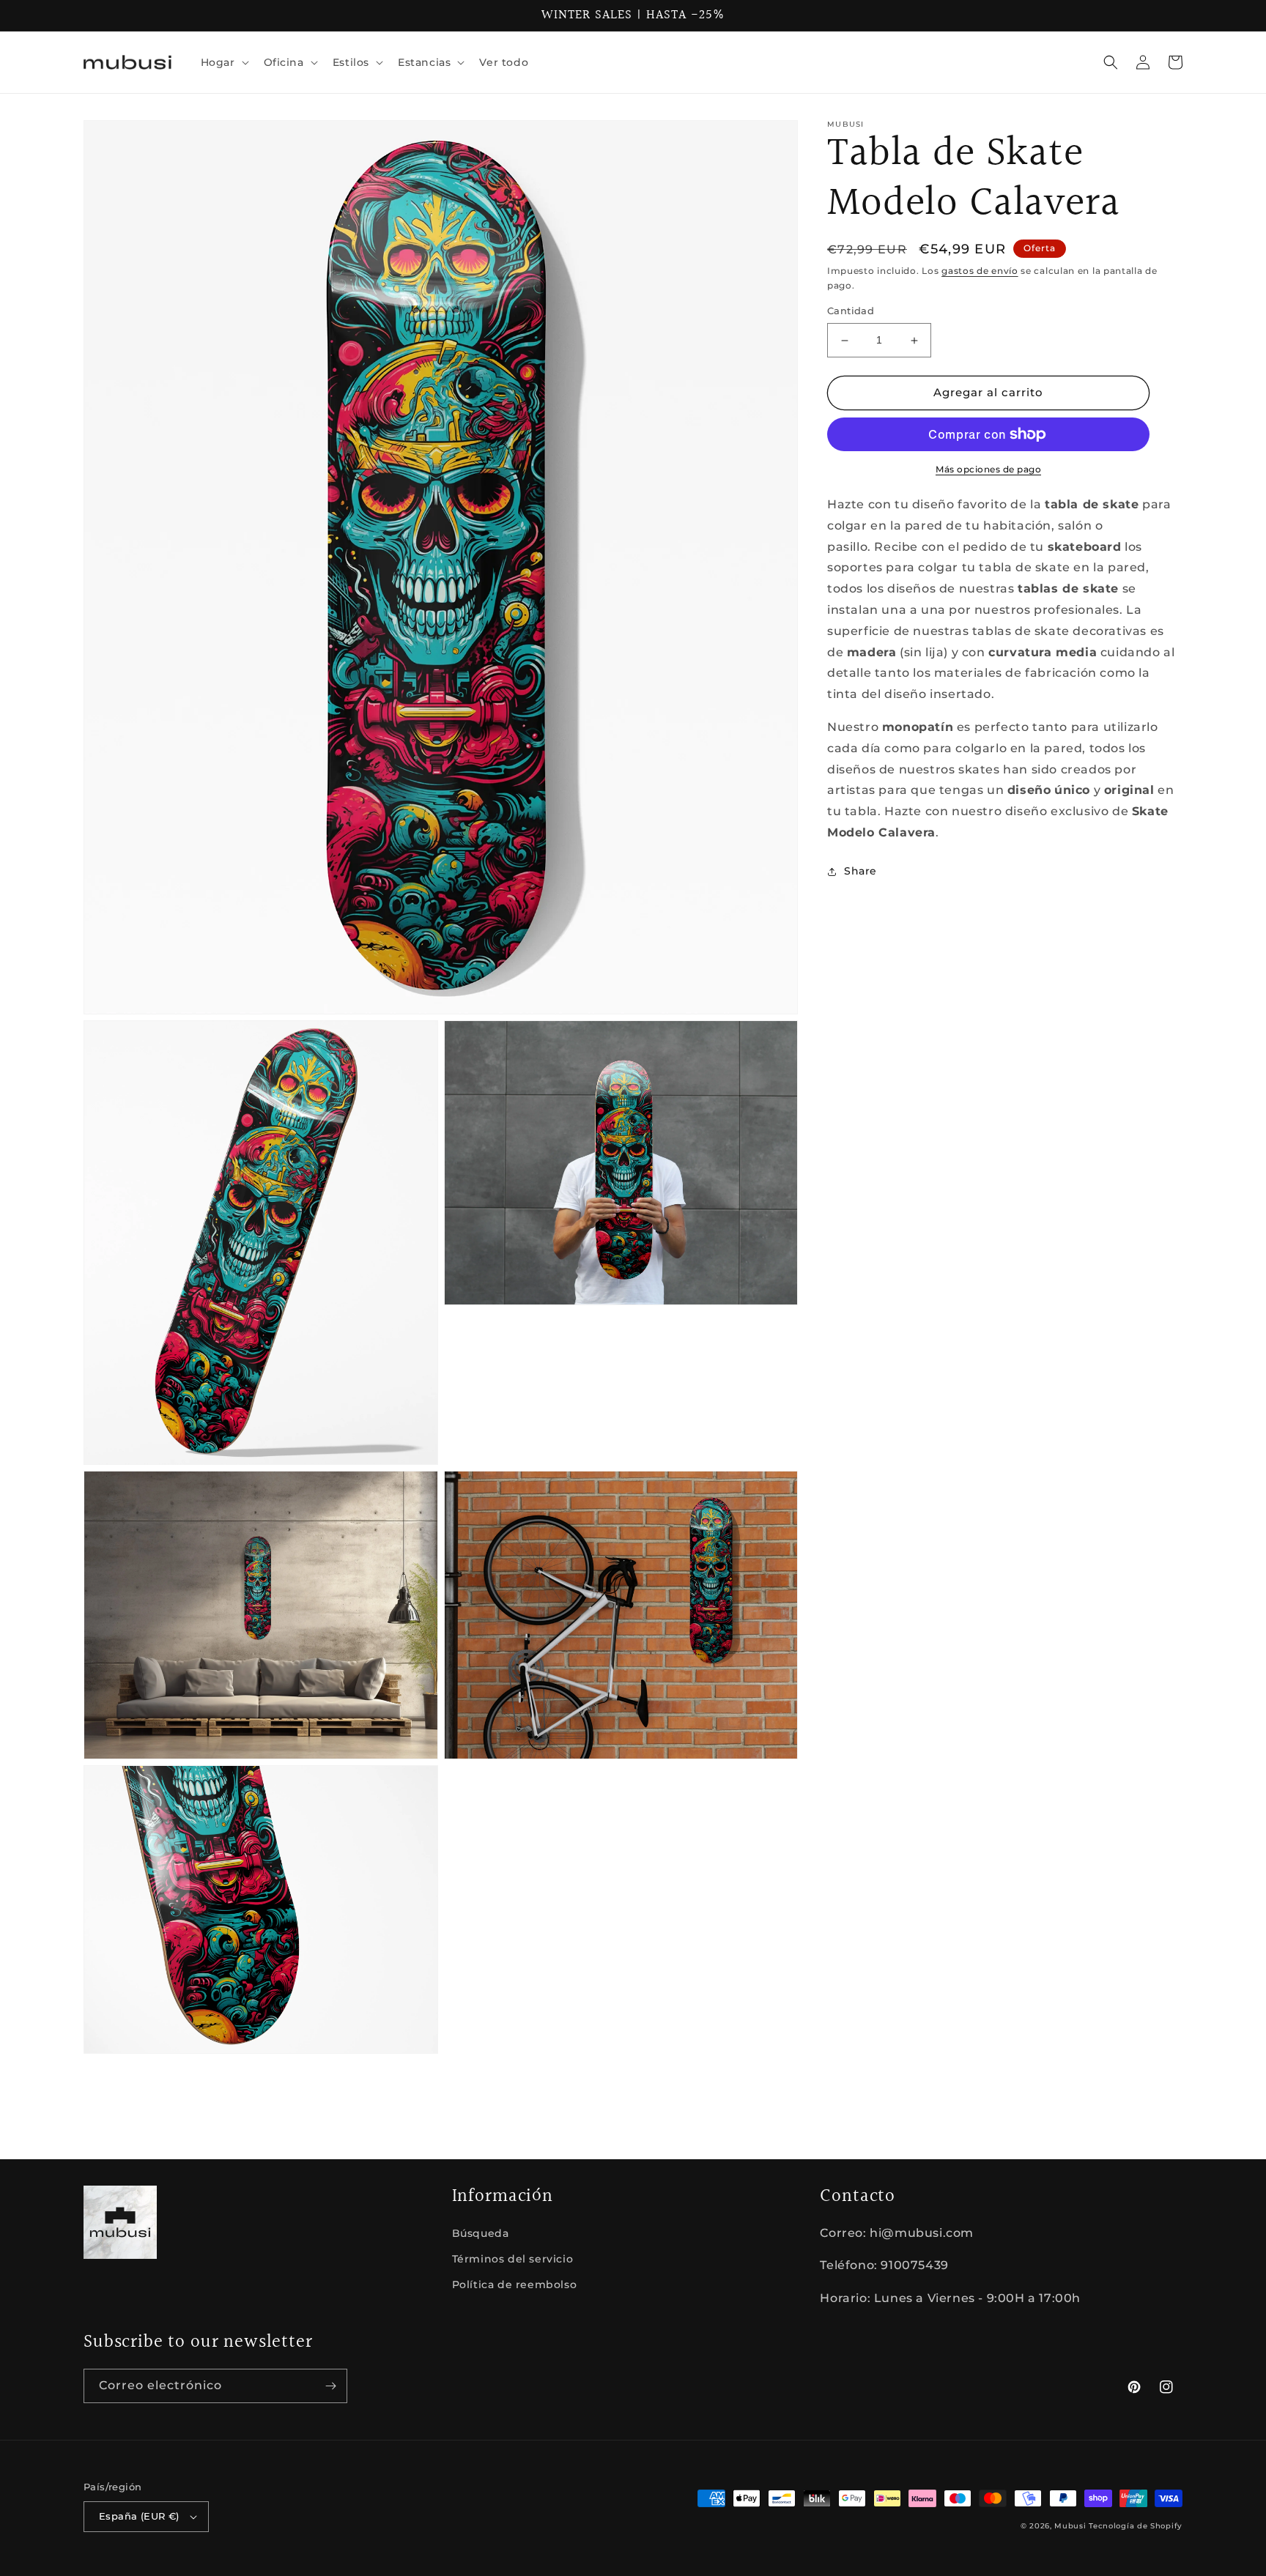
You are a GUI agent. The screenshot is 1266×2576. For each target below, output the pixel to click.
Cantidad (851, 311)
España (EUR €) (139, 2516)
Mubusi (1070, 2526)
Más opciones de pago (988, 469)
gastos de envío (980, 271)
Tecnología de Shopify (1136, 2526)
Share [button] (860, 871)
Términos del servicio (513, 2259)
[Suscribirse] (330, 2386)
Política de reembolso (515, 2284)
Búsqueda (481, 2233)
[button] (223, 62)
